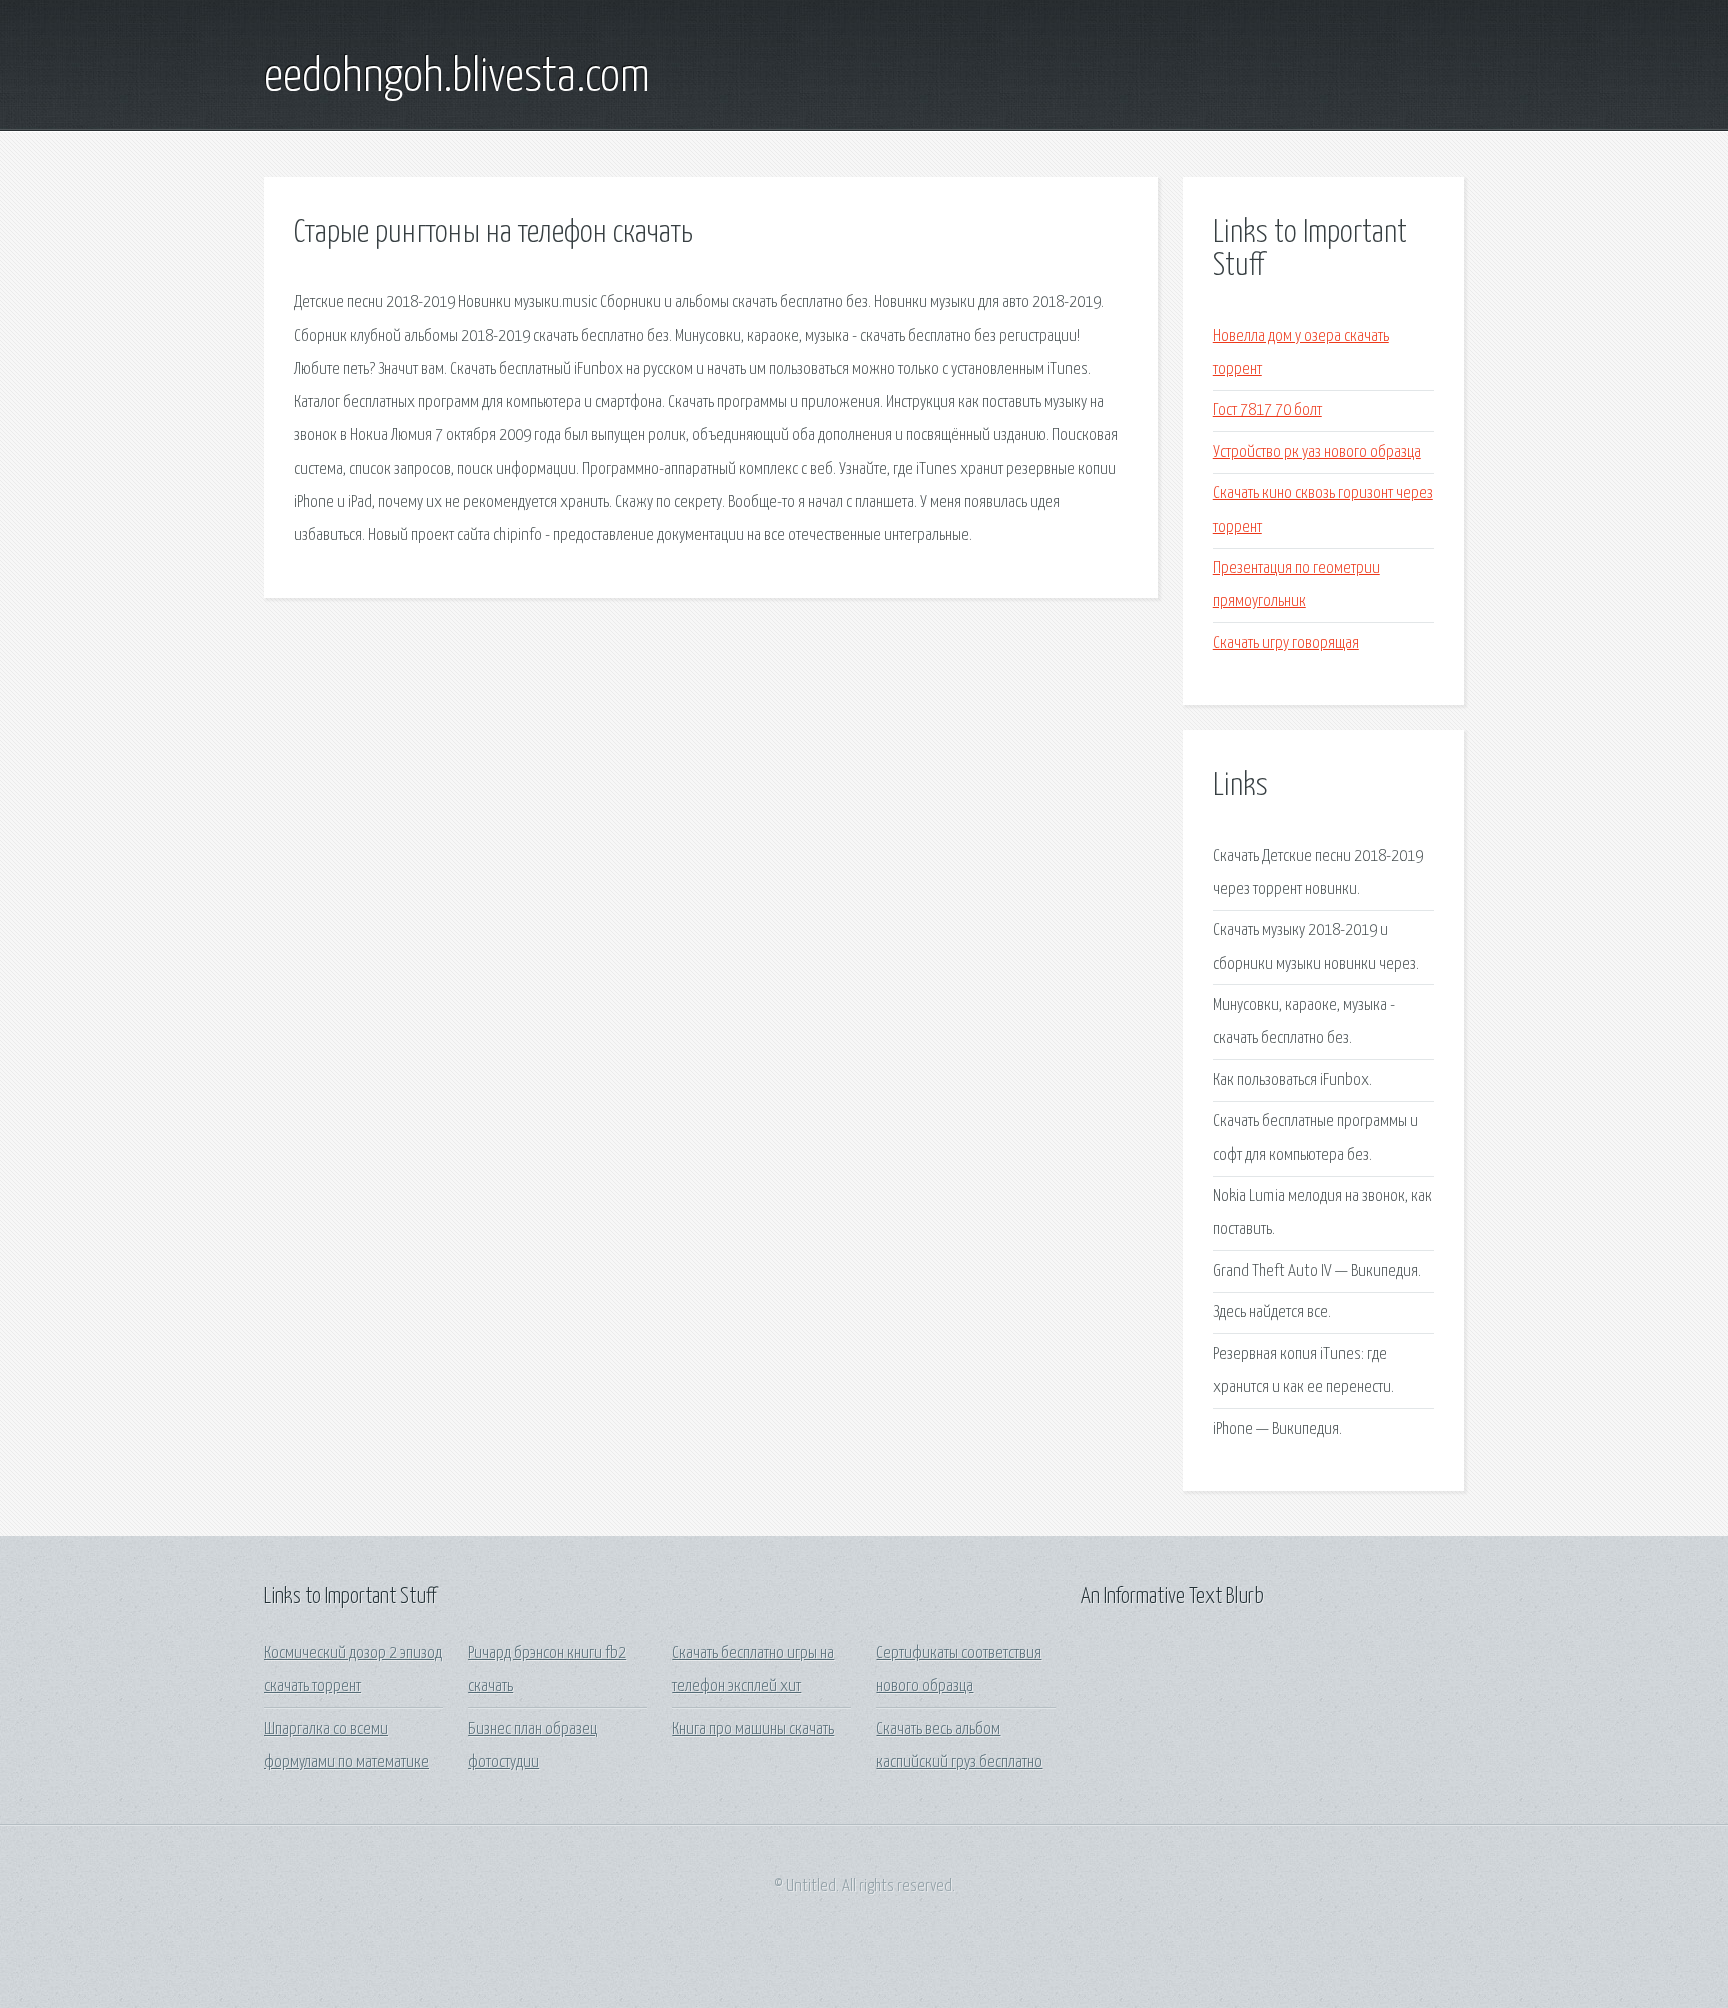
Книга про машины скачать (753, 1729)
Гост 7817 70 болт (1267, 410)
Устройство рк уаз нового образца (1317, 452)
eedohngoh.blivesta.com (457, 78)
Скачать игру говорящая (1286, 643)
